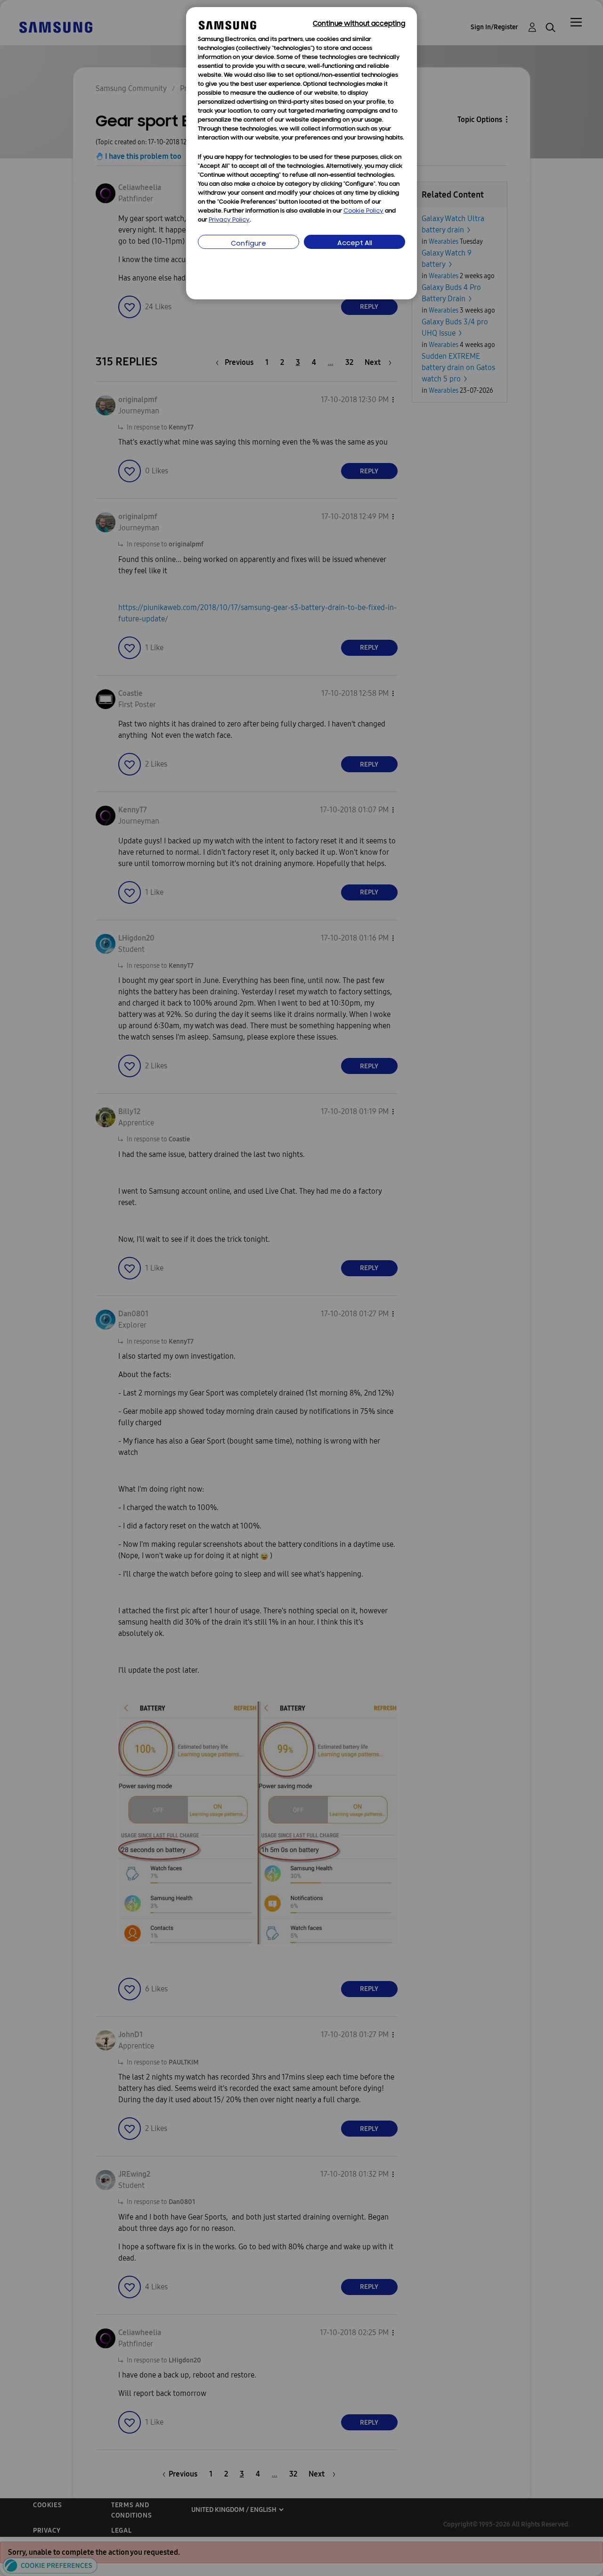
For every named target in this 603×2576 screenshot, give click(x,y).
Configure (249, 244)
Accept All (355, 244)
